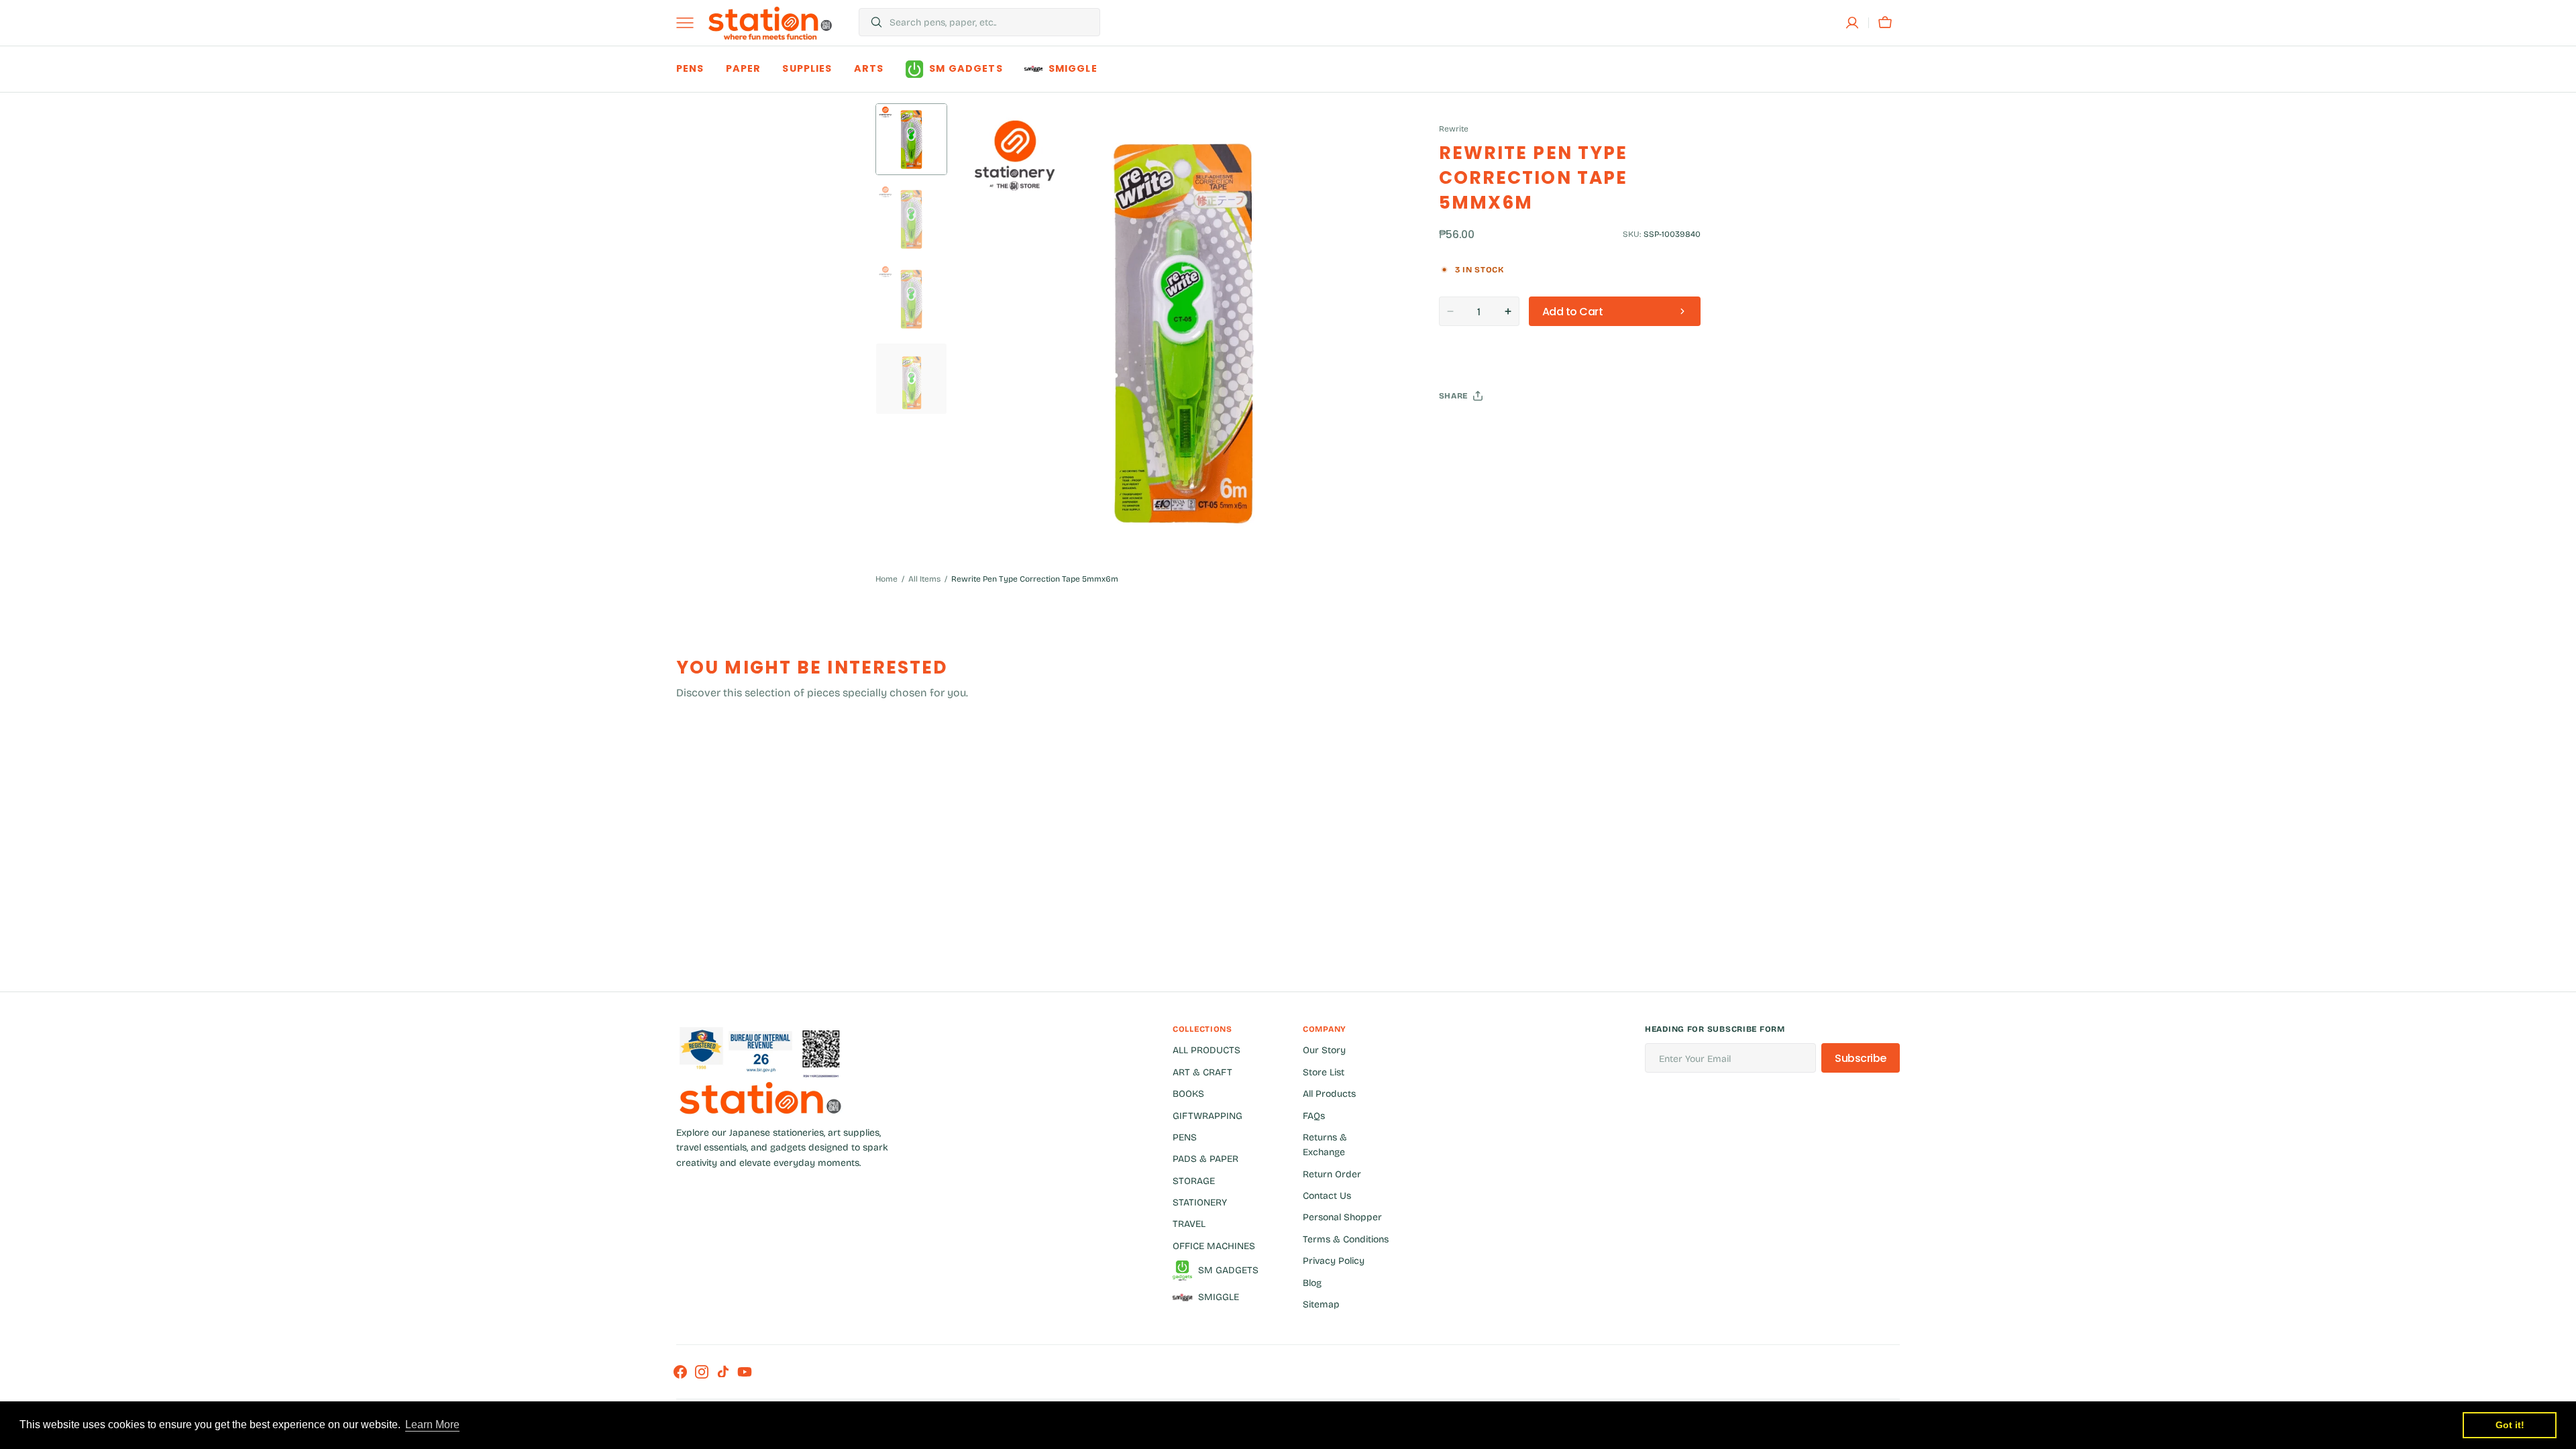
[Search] (871, 22)
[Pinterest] (1511, 429)
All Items (924, 579)
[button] (1852, 23)
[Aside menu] (690, 23)
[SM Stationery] (770, 23)
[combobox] (991, 22)
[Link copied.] (1537, 429)
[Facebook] (1486, 429)
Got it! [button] (2510, 1425)
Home (887, 579)
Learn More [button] (432, 1425)
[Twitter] (1460, 429)
